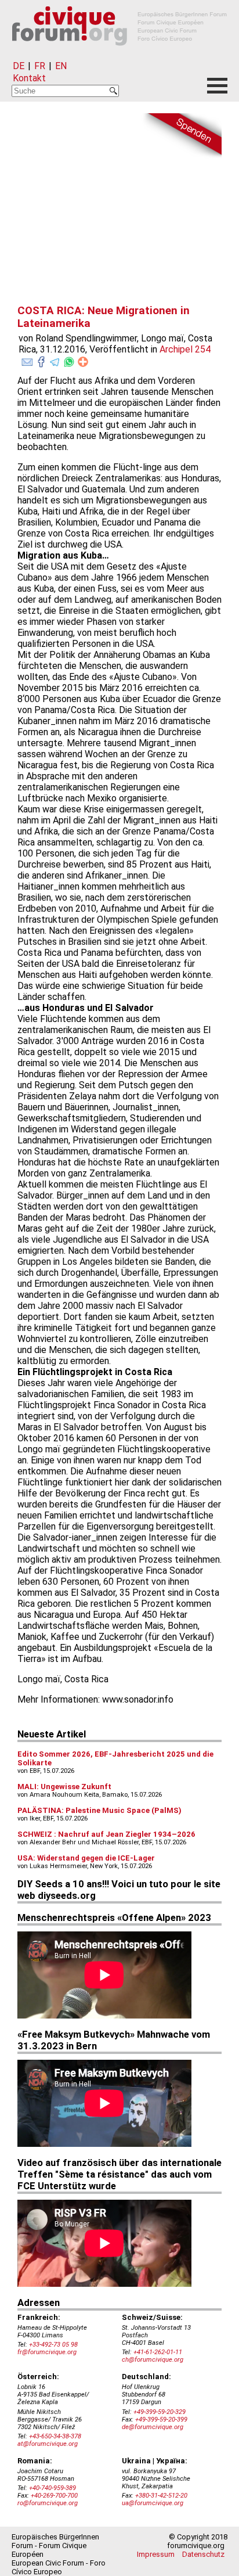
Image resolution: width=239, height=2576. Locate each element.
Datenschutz (203, 2554)
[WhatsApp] (69, 359)
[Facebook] (41, 359)
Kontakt (29, 78)
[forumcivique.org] (119, 55)
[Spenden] (181, 136)
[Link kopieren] (83, 362)
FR (40, 66)
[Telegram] (55, 359)
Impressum (156, 2554)
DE (19, 66)
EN (61, 66)
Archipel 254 (185, 349)
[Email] (27, 359)
